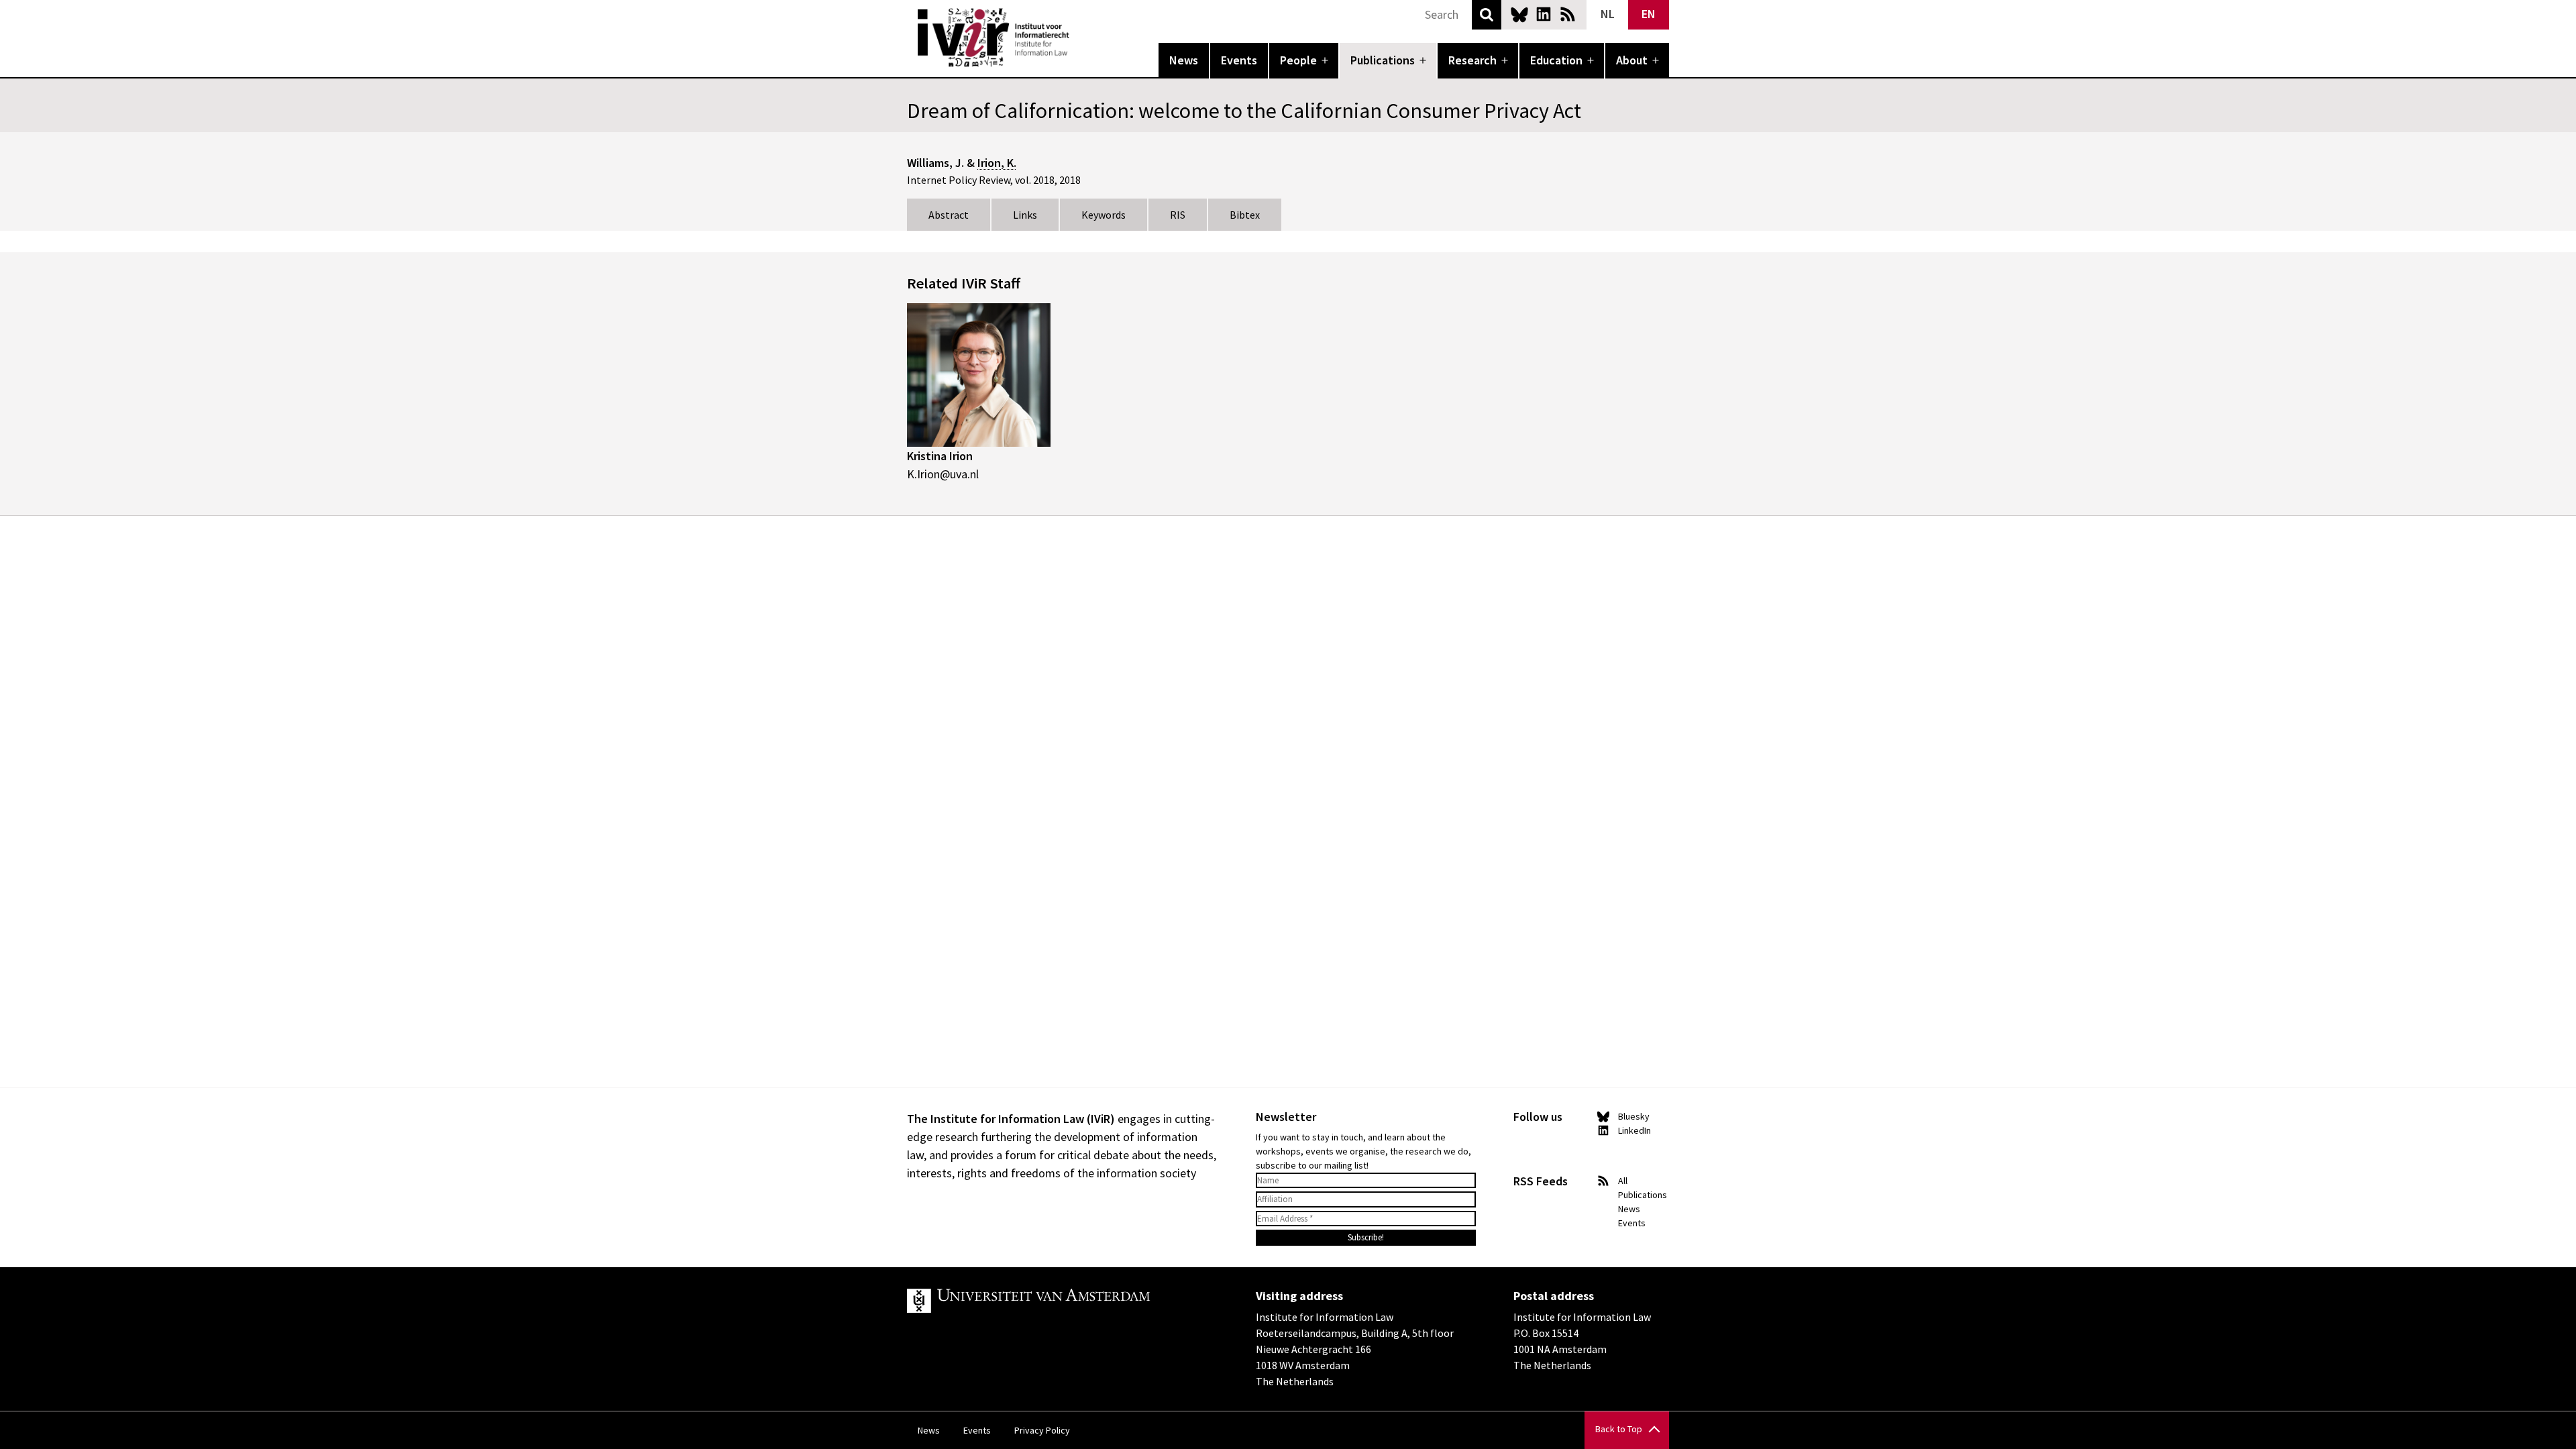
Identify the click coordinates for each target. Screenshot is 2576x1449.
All (1623, 1181)
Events (1239, 60)
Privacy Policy (1042, 1430)
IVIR (1079, 38)
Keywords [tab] (1104, 215)
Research (1472, 60)
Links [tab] (1025, 215)
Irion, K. (997, 163)
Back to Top (1619, 1429)
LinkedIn (1544, 14)
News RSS (1568, 14)
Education (1556, 60)
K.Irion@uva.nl (943, 474)
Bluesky (1519, 14)
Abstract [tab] (949, 215)
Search (1487, 15)
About (1632, 60)
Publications (1383, 60)
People (1298, 60)
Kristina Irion (940, 456)
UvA (1063, 1301)
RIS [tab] (1178, 215)
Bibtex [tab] (1245, 215)
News (1184, 60)
